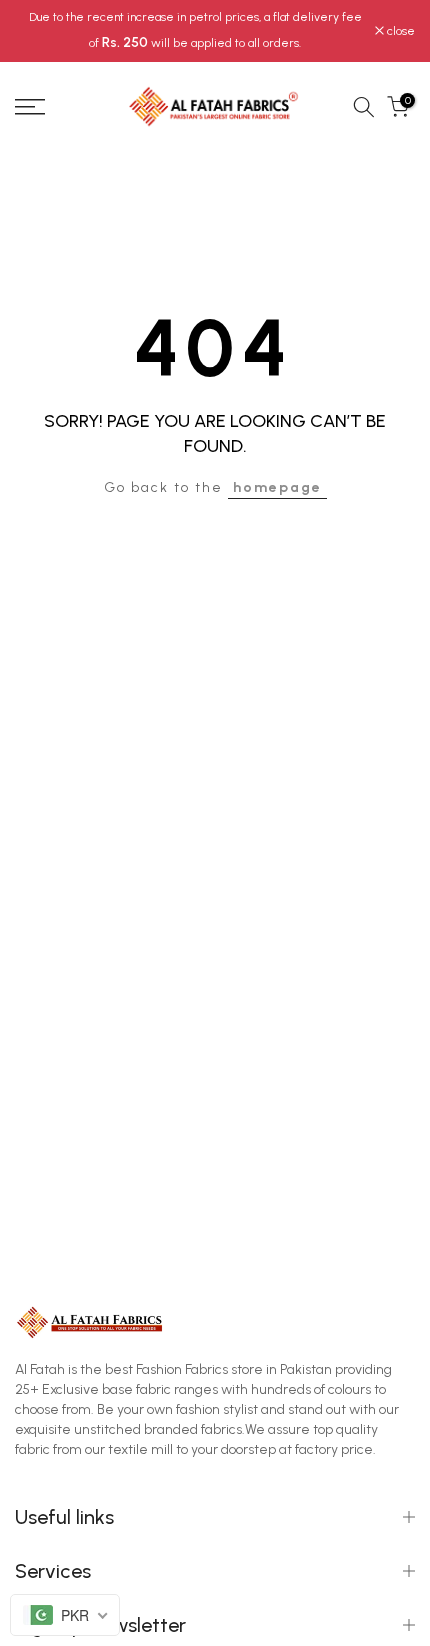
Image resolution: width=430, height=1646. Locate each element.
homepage (277, 487)
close (399, 31)
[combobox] (65, 1615)
